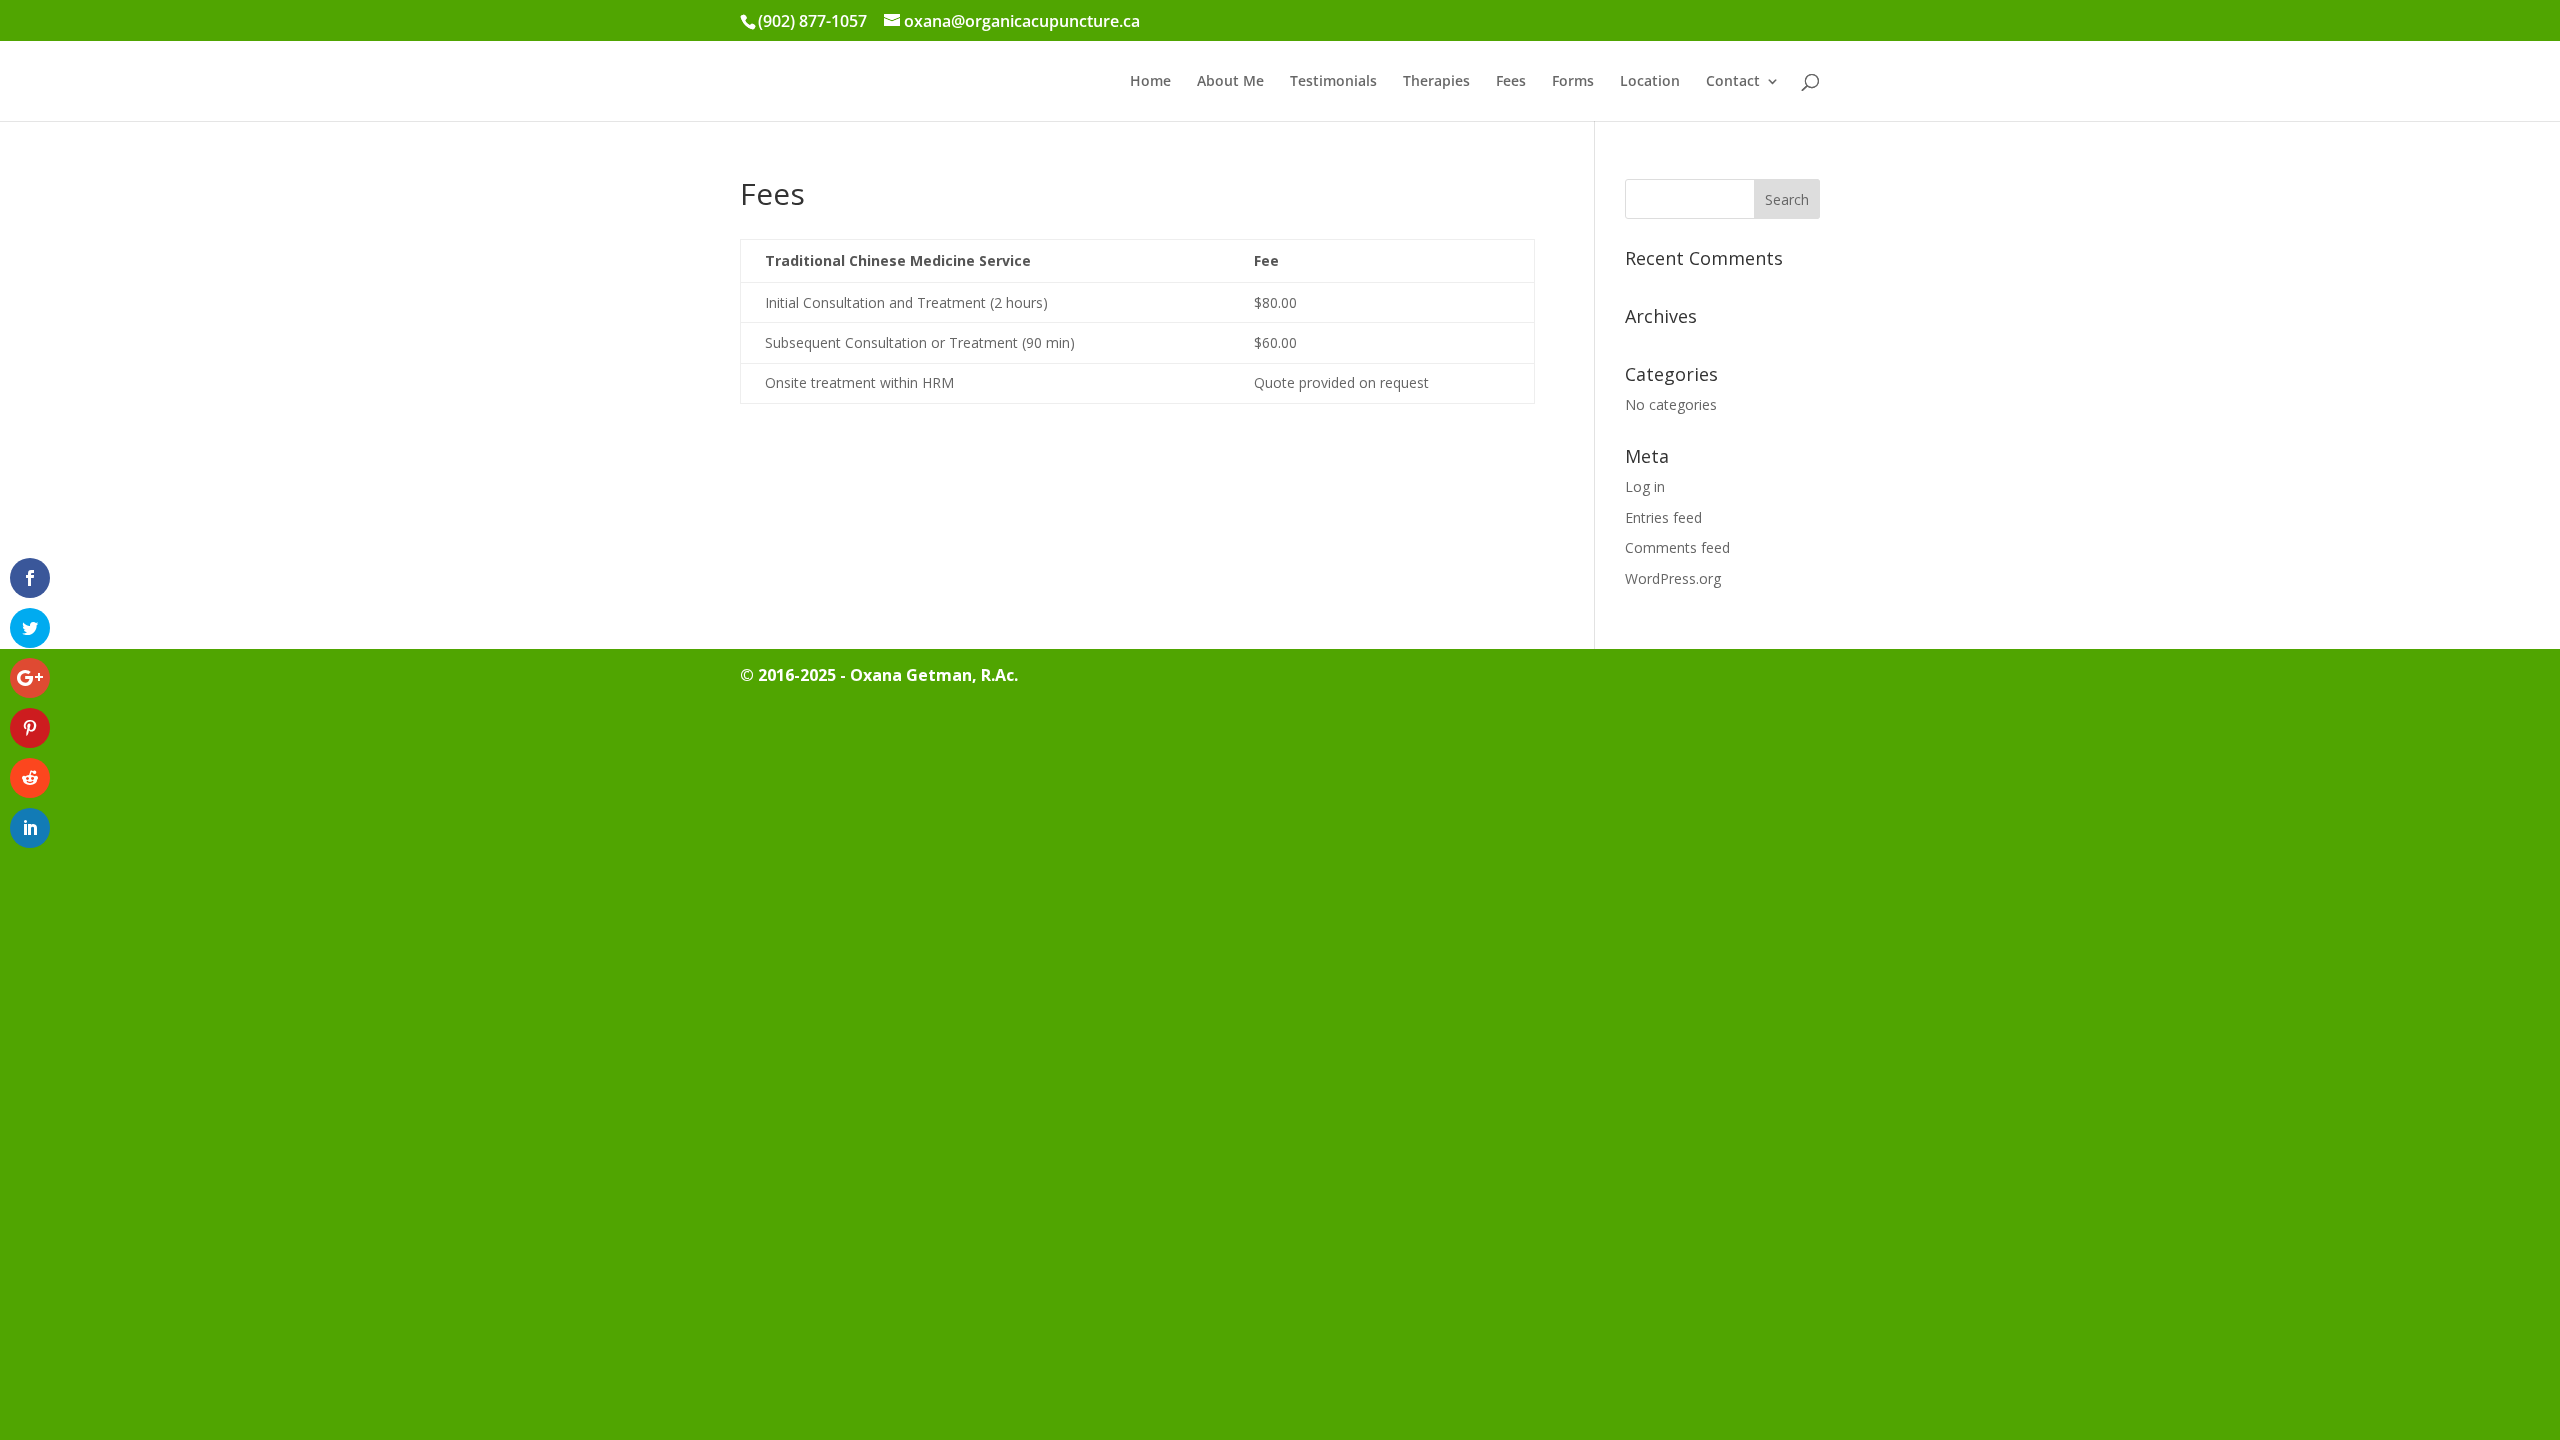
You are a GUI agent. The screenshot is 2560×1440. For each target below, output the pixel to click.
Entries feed (1663, 517)
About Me (1230, 82)
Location (1650, 82)
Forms (1573, 82)
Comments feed (1677, 547)
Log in (1645, 486)
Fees (1511, 82)
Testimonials (1333, 82)
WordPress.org (1673, 578)
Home (1150, 82)
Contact (1733, 82)
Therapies (1436, 82)
